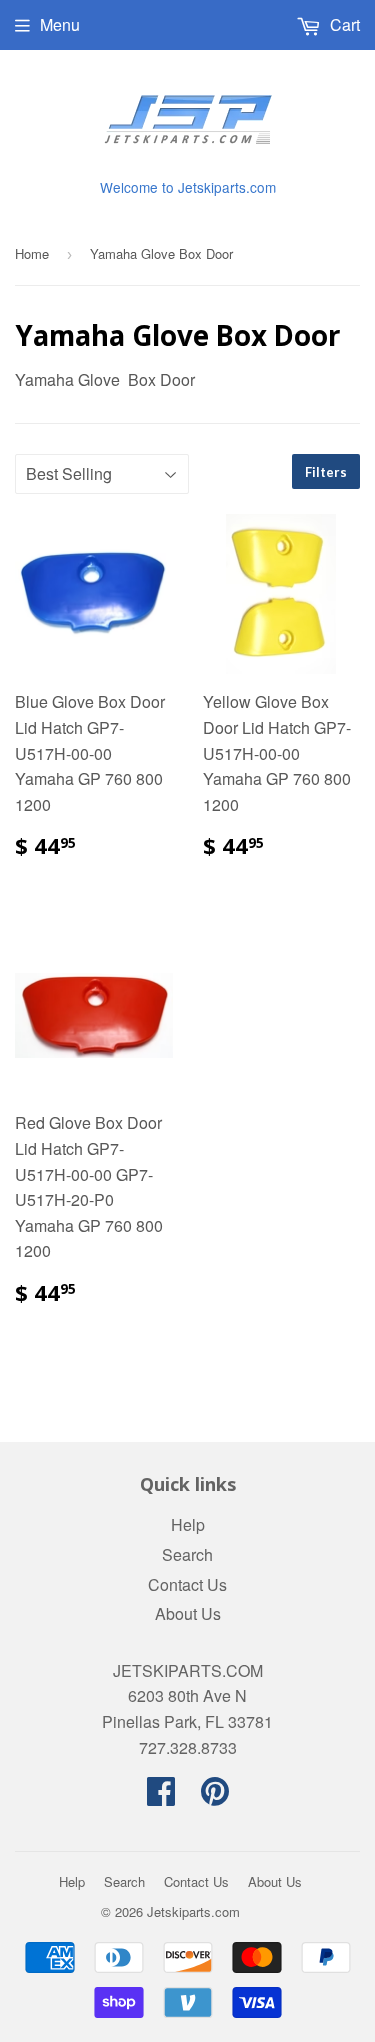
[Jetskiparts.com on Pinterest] (215, 1796)
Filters (326, 472)
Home (32, 253)
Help (188, 1524)
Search (187, 1554)
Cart (343, 24)
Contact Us (187, 1584)
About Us (188, 1613)
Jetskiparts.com (193, 1911)
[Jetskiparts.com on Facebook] (161, 1796)
